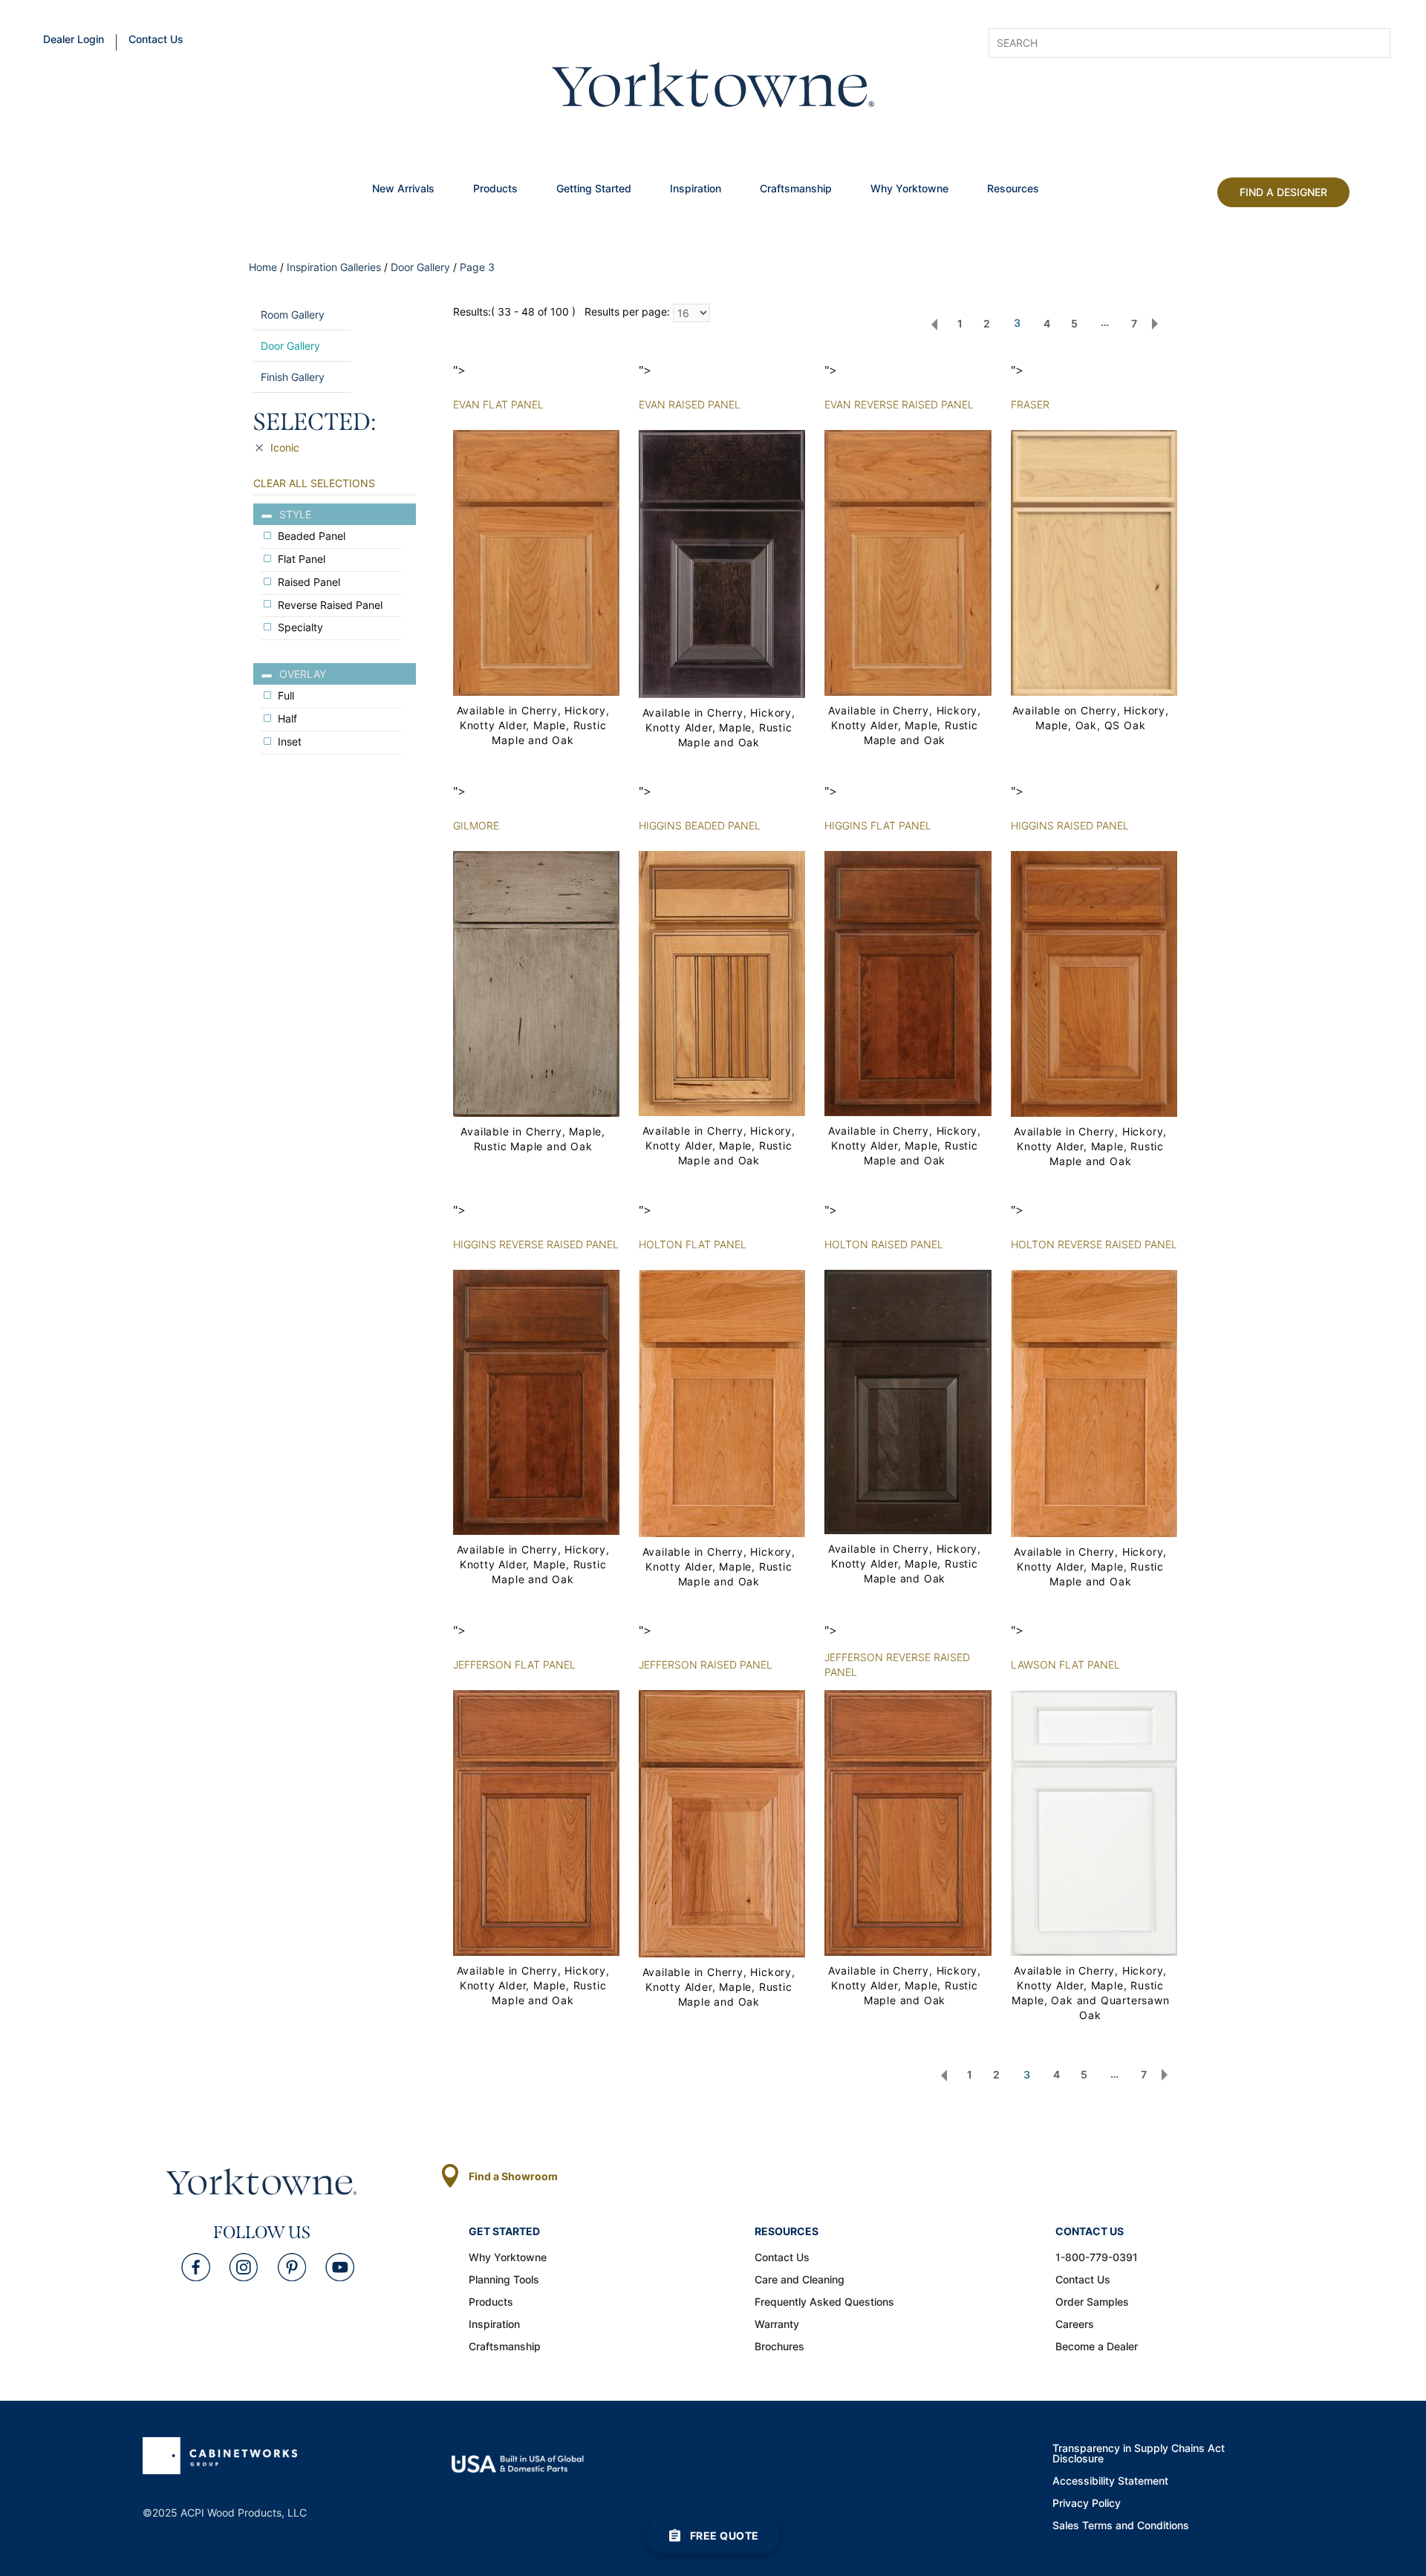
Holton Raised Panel (884, 1244)
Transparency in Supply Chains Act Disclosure (1139, 2454)
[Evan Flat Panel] (536, 562)
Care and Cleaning (800, 2280)
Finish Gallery (293, 377)
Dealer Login (74, 40)
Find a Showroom (513, 2176)
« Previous (934, 324)
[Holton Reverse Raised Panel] (1094, 1402)
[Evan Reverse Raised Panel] (908, 562)
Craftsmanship (796, 189)
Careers (1075, 2325)
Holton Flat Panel (693, 1244)
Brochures (779, 2347)
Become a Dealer (1097, 2347)
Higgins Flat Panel (878, 825)
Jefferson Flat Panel (514, 1664)
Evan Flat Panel (498, 404)
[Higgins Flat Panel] (908, 982)
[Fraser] (1094, 562)
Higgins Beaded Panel (700, 825)
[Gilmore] (536, 983)
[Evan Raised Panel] (722, 563)
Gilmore (476, 825)
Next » (1155, 324)
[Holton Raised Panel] (908, 1401)
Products (495, 189)
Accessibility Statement (1110, 2482)
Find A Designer (1283, 192)
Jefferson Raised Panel (706, 1664)
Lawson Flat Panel (1065, 1664)
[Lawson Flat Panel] (1094, 1822)
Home (263, 267)
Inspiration (696, 189)
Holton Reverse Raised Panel (1094, 1244)
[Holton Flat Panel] (722, 1402)
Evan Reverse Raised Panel (899, 404)
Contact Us (156, 40)
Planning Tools (504, 2280)
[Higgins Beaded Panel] (722, 982)
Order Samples (1092, 2303)
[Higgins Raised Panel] (1094, 983)
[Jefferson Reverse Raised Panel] (908, 1822)
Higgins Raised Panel (1070, 825)
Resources (1013, 189)
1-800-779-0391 (1097, 2258)
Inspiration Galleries (334, 267)
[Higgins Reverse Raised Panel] (536, 1401)
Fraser (1030, 404)
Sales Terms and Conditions (1121, 2526)
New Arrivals (403, 189)
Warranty (777, 2325)
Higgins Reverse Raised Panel (536, 1244)
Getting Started (594, 189)
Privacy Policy (1087, 2504)
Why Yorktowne (909, 189)
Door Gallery (420, 267)
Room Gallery (293, 314)
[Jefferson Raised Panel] (722, 1823)
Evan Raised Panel (690, 404)
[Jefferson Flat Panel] (536, 1822)
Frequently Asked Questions (824, 2303)
